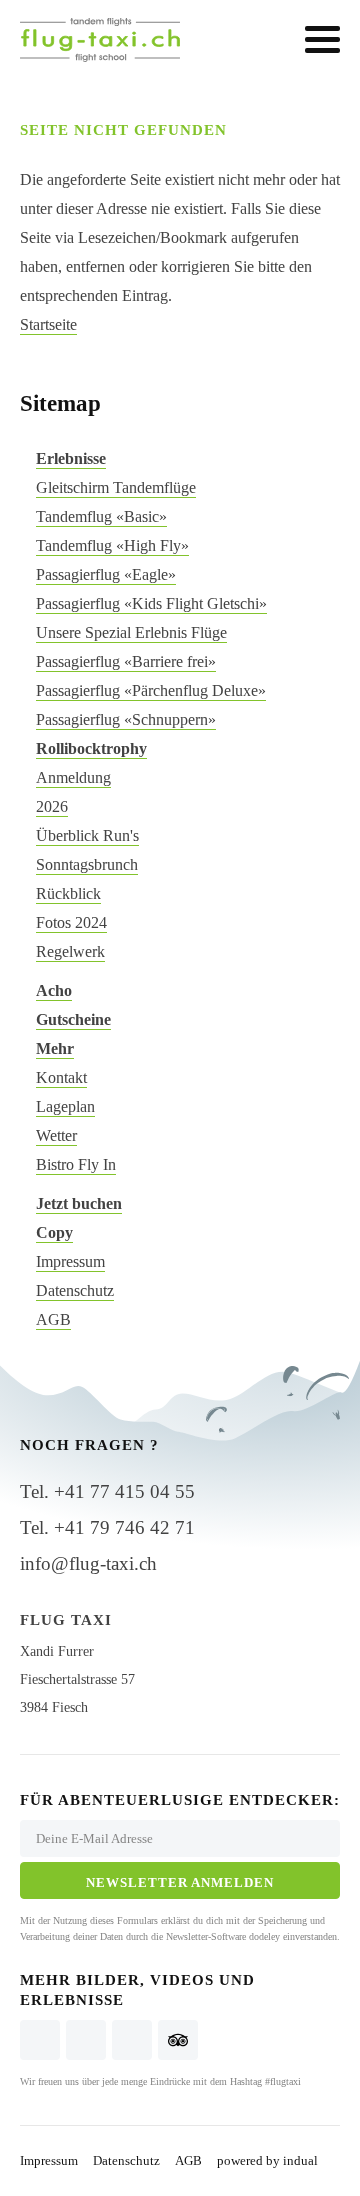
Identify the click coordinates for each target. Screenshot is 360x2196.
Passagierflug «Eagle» (106, 574)
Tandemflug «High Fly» (112, 545)
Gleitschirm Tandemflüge (116, 487)
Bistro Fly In (76, 1164)
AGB (53, 1319)
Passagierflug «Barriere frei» (126, 661)
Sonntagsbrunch (87, 864)
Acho (54, 990)
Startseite (48, 324)
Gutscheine (73, 1019)
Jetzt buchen (79, 1203)
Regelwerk (70, 951)
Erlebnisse (71, 458)
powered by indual (267, 2160)
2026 (52, 806)
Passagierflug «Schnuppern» (126, 719)
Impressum (70, 1261)
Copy (54, 1232)
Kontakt (61, 1077)
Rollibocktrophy (91, 748)
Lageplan (65, 1106)
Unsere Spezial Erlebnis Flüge (131, 632)
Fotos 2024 (71, 922)
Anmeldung (73, 777)
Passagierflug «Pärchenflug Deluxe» (151, 690)
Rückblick (68, 893)
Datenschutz (75, 1290)
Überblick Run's (87, 835)
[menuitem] (180, 458)
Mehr (55, 1048)
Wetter (56, 1135)
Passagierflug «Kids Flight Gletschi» (151, 603)
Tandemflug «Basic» (101, 516)
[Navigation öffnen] (322, 39)
